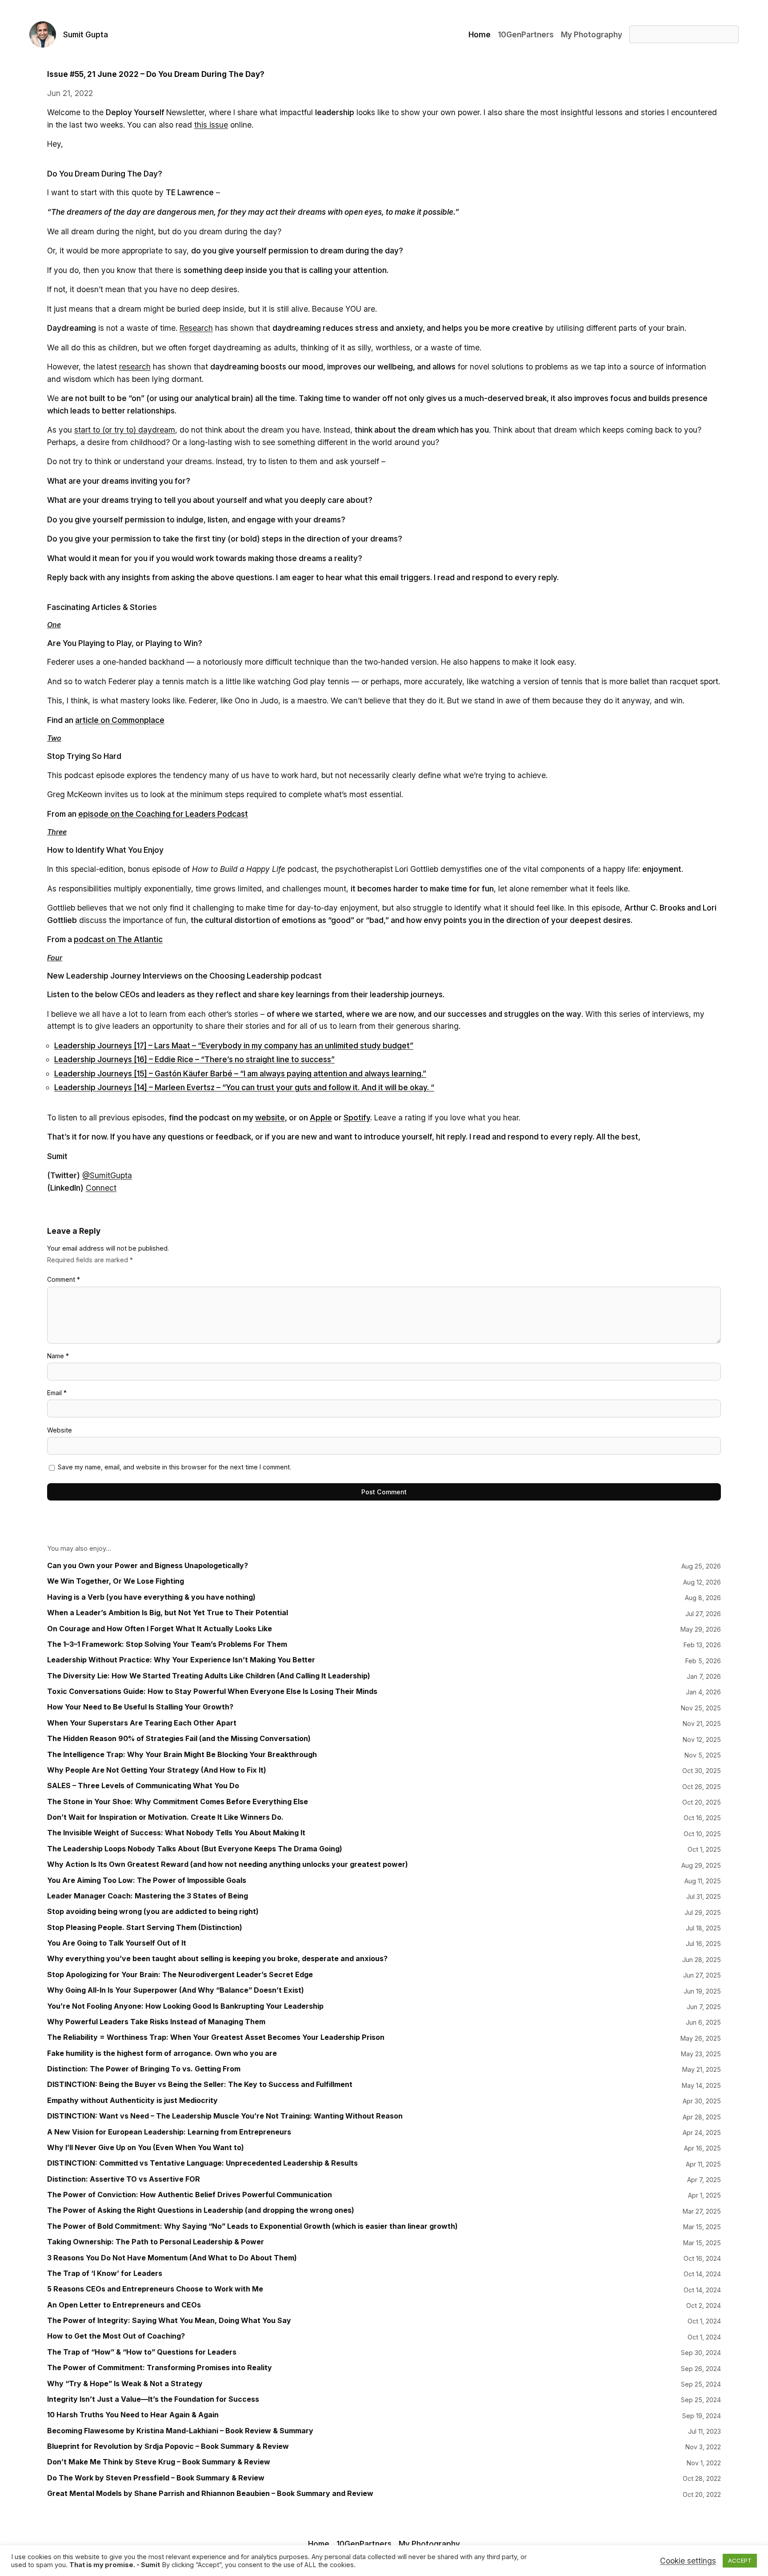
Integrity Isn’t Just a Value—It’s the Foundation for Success (153, 2399)
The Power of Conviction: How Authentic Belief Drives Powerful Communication (190, 2195)
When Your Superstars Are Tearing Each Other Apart (142, 1723)
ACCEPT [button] (740, 2560)
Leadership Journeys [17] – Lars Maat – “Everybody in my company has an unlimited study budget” (234, 1045)
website (270, 1117)
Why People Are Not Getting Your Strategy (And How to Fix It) (157, 1770)
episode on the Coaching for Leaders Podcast (163, 814)
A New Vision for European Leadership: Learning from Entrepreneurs (169, 2132)
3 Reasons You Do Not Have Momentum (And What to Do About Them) (172, 2258)
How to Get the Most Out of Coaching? (116, 2336)
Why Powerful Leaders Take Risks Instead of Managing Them (156, 2022)
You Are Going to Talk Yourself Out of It (117, 1943)
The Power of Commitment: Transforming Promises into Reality (160, 2368)
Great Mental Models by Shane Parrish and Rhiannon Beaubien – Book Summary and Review (210, 2494)
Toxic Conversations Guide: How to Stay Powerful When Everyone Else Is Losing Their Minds (212, 1691)
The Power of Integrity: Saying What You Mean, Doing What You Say (169, 2321)
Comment (64, 1279)
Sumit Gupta (86, 34)
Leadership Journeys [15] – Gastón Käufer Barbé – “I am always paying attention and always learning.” (240, 1073)
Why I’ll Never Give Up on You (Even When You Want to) (146, 2148)
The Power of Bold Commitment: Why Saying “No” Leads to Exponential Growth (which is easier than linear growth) (252, 2226)
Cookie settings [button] (688, 2561)
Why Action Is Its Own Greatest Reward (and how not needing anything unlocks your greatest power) (228, 1864)
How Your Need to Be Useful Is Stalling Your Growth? (140, 1707)
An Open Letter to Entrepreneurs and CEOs (124, 2305)
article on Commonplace (120, 720)
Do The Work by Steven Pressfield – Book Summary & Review (156, 2478)
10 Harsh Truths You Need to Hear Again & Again (133, 2415)
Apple (321, 1117)
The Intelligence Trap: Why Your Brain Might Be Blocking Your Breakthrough (182, 1755)
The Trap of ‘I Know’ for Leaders (105, 2273)
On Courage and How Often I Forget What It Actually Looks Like (160, 1629)
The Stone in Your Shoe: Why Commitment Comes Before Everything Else (178, 1802)
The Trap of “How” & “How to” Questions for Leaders (142, 2352)
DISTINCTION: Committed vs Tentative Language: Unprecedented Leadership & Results (202, 2163)
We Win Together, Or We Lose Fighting (116, 1581)
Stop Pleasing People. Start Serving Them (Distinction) (145, 1928)
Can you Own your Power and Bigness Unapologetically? (148, 1566)
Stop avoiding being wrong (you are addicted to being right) (153, 1912)
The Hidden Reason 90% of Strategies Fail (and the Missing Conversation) (179, 1739)
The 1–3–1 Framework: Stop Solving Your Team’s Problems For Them (167, 1644)
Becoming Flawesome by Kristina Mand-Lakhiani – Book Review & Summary (180, 2431)
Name (58, 1356)
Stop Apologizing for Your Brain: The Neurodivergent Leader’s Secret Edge (180, 1975)
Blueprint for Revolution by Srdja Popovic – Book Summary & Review (168, 2446)
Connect (101, 1188)
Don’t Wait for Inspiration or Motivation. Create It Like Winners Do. (165, 1817)
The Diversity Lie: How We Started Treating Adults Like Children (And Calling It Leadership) (209, 1676)
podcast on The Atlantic (118, 939)
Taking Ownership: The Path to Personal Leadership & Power (156, 2242)
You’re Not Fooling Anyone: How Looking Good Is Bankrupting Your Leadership (185, 2006)
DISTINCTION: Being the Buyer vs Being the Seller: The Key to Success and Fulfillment (200, 2084)
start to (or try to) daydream (125, 430)
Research (196, 328)
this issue (211, 125)
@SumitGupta (107, 1175)
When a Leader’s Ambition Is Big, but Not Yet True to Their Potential (168, 1613)
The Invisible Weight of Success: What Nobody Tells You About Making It (176, 1833)
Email (57, 1393)
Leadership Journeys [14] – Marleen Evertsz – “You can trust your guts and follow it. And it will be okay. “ (244, 1087)
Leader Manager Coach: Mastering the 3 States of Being (148, 1896)
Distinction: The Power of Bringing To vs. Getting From (144, 2069)
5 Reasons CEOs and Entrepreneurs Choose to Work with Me (155, 2289)
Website (60, 1430)
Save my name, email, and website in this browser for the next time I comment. (174, 1467)
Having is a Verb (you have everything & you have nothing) (151, 1597)
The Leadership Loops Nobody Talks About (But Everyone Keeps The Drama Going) (195, 1849)
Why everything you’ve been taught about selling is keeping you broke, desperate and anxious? (217, 1959)
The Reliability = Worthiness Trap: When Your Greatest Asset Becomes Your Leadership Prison (216, 2037)
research (135, 367)
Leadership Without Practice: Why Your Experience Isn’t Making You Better (181, 1660)
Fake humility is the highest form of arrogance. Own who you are (162, 2053)
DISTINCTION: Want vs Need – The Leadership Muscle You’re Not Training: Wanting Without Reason (225, 2116)
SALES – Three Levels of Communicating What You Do (143, 1786)
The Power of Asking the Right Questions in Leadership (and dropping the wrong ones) (201, 2210)
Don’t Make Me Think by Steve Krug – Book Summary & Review (159, 2462)
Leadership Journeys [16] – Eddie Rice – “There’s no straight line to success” (194, 1059)
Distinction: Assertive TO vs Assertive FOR (124, 2179)
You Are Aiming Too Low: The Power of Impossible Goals (147, 1880)
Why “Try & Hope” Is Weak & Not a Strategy (125, 2384)
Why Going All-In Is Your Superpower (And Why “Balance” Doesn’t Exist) (176, 1990)
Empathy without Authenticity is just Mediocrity (132, 2101)
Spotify (357, 1117)
